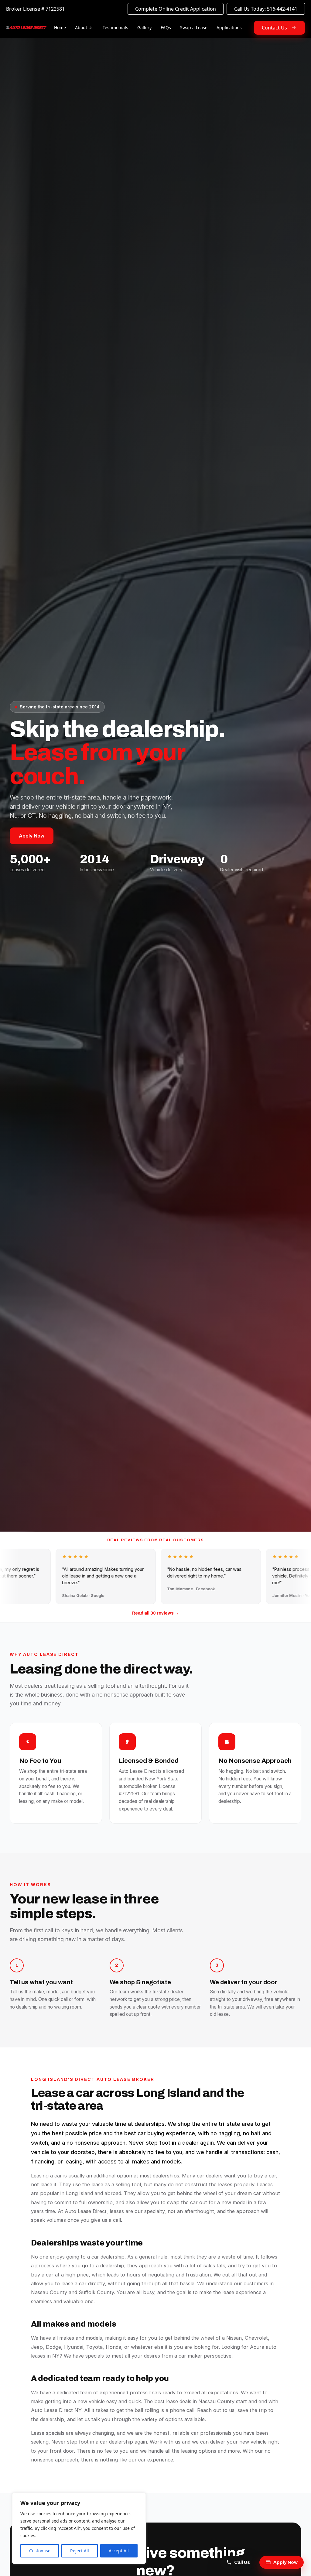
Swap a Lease (194, 27)
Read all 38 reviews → (155, 1613)
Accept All (119, 2551)
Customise (40, 2551)
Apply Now (32, 836)
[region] (79, 2528)
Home (60, 27)
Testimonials (115, 27)
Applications (229, 27)
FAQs (166, 27)
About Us (84, 27)
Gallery (144, 27)
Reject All (80, 2551)
